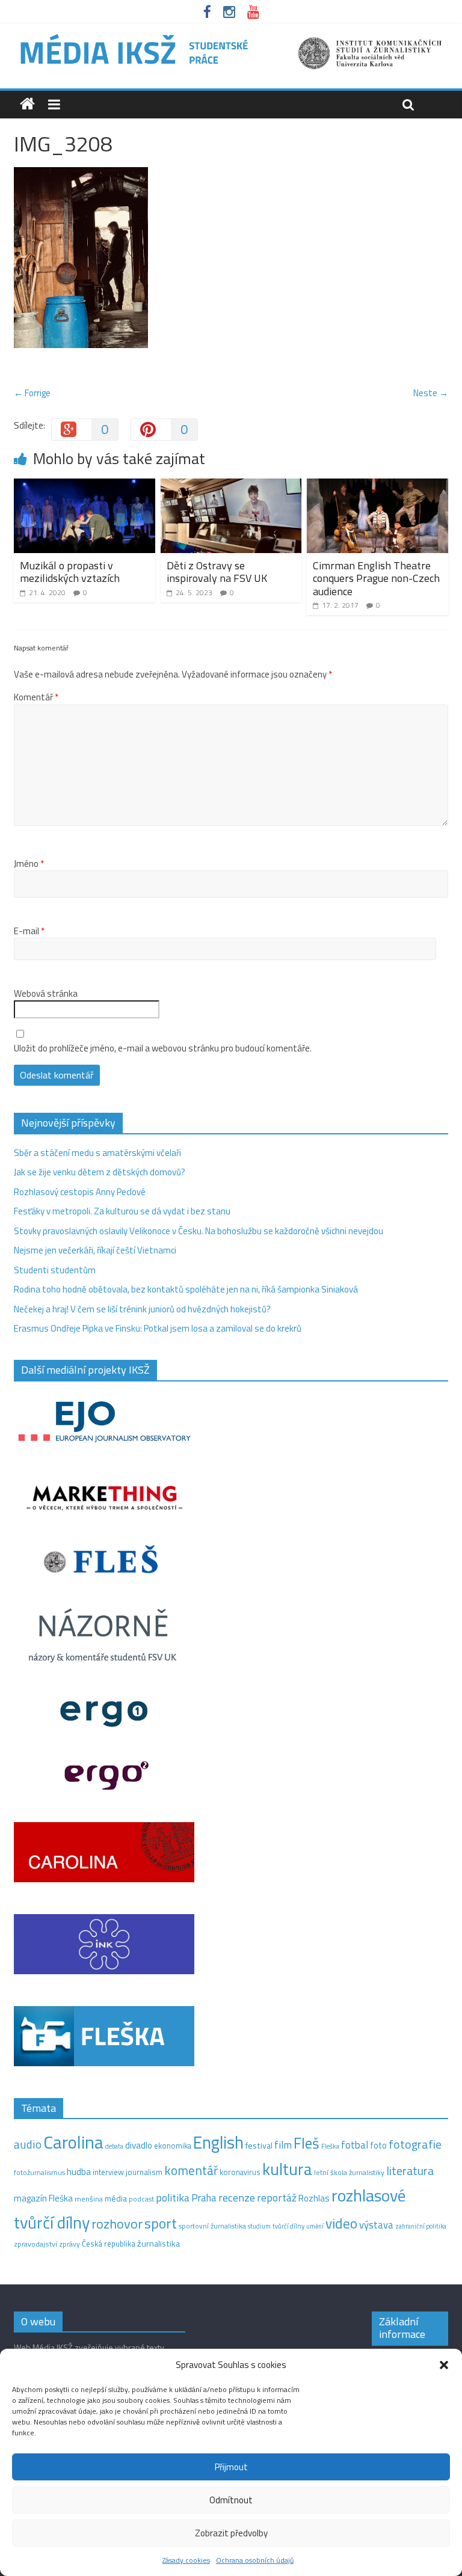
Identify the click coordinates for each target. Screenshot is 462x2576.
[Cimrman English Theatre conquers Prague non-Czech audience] (377, 485)
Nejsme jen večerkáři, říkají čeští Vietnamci (95, 1250)
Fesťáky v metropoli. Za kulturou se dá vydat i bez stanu (122, 1211)
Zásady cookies (186, 2560)
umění (315, 2226)
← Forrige (32, 393)
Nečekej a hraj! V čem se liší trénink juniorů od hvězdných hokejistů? (142, 1309)
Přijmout (231, 2467)
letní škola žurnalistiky (349, 2172)
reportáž (277, 2198)
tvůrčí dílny (288, 2226)
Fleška (330, 2146)
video (341, 2223)
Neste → (431, 393)
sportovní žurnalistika (212, 2226)
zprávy (69, 2244)
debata (114, 2146)
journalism (144, 2172)
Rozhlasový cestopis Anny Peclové (80, 1192)
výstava (376, 2225)
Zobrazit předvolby (231, 2533)
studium (259, 2226)
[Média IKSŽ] (231, 36)
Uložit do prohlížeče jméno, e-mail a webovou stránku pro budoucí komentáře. (163, 1048)
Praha (204, 2198)
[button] (444, 2365)
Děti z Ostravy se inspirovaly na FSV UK (217, 572)
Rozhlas (314, 2198)
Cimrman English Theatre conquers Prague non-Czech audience (376, 578)
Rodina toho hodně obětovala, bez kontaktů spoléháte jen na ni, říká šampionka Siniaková (186, 1289)
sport (161, 2223)
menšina (89, 2199)
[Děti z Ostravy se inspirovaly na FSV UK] (231, 485)
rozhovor (117, 2224)
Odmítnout (231, 2500)
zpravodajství (35, 2244)
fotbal (355, 2145)
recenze (237, 2197)
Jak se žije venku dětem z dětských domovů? (100, 1172)
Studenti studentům (55, 1270)
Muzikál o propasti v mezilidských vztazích (70, 572)
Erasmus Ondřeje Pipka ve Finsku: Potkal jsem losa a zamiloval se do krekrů (158, 1328)
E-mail (29, 931)
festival (259, 2146)
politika (173, 2198)
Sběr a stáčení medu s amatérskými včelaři (97, 1153)
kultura (287, 2169)
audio (28, 2144)
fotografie (415, 2144)
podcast (141, 2199)
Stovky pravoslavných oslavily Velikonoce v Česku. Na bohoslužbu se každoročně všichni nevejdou (199, 1231)
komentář (191, 2170)
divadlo (139, 2145)
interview (108, 2172)
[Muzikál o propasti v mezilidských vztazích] (85, 485)
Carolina (73, 2142)
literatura (410, 2171)
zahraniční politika (421, 2226)
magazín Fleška (43, 2198)
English (218, 2142)
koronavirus (240, 2172)
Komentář (36, 697)
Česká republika (109, 2244)
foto (378, 2146)
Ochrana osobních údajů (255, 2560)
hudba (79, 2171)
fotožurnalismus (39, 2172)
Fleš (306, 2143)
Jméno (29, 864)
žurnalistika (159, 2244)
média (116, 2198)
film (283, 2145)
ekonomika (173, 2146)
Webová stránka (46, 994)
